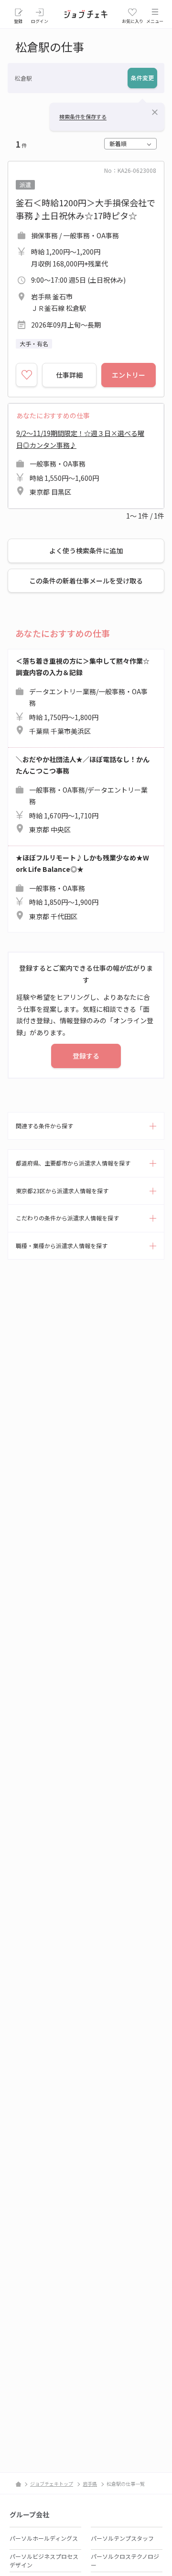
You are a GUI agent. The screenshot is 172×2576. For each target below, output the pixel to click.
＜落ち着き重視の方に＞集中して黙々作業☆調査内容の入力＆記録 (83, 696)
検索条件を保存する (83, 117)
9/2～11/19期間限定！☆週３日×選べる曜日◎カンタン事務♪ (80, 462)
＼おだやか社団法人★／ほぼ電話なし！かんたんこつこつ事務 (83, 795)
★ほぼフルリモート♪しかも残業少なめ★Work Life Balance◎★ (82, 887)
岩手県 (90, 2484)
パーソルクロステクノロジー (125, 2560)
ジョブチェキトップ (52, 2484)
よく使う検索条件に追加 (86, 551)
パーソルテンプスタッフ (122, 2538)
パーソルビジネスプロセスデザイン (44, 2560)
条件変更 (142, 78)
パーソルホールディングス (44, 2538)
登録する (86, 1056)
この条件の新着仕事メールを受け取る (86, 581)
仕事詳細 (69, 375)
